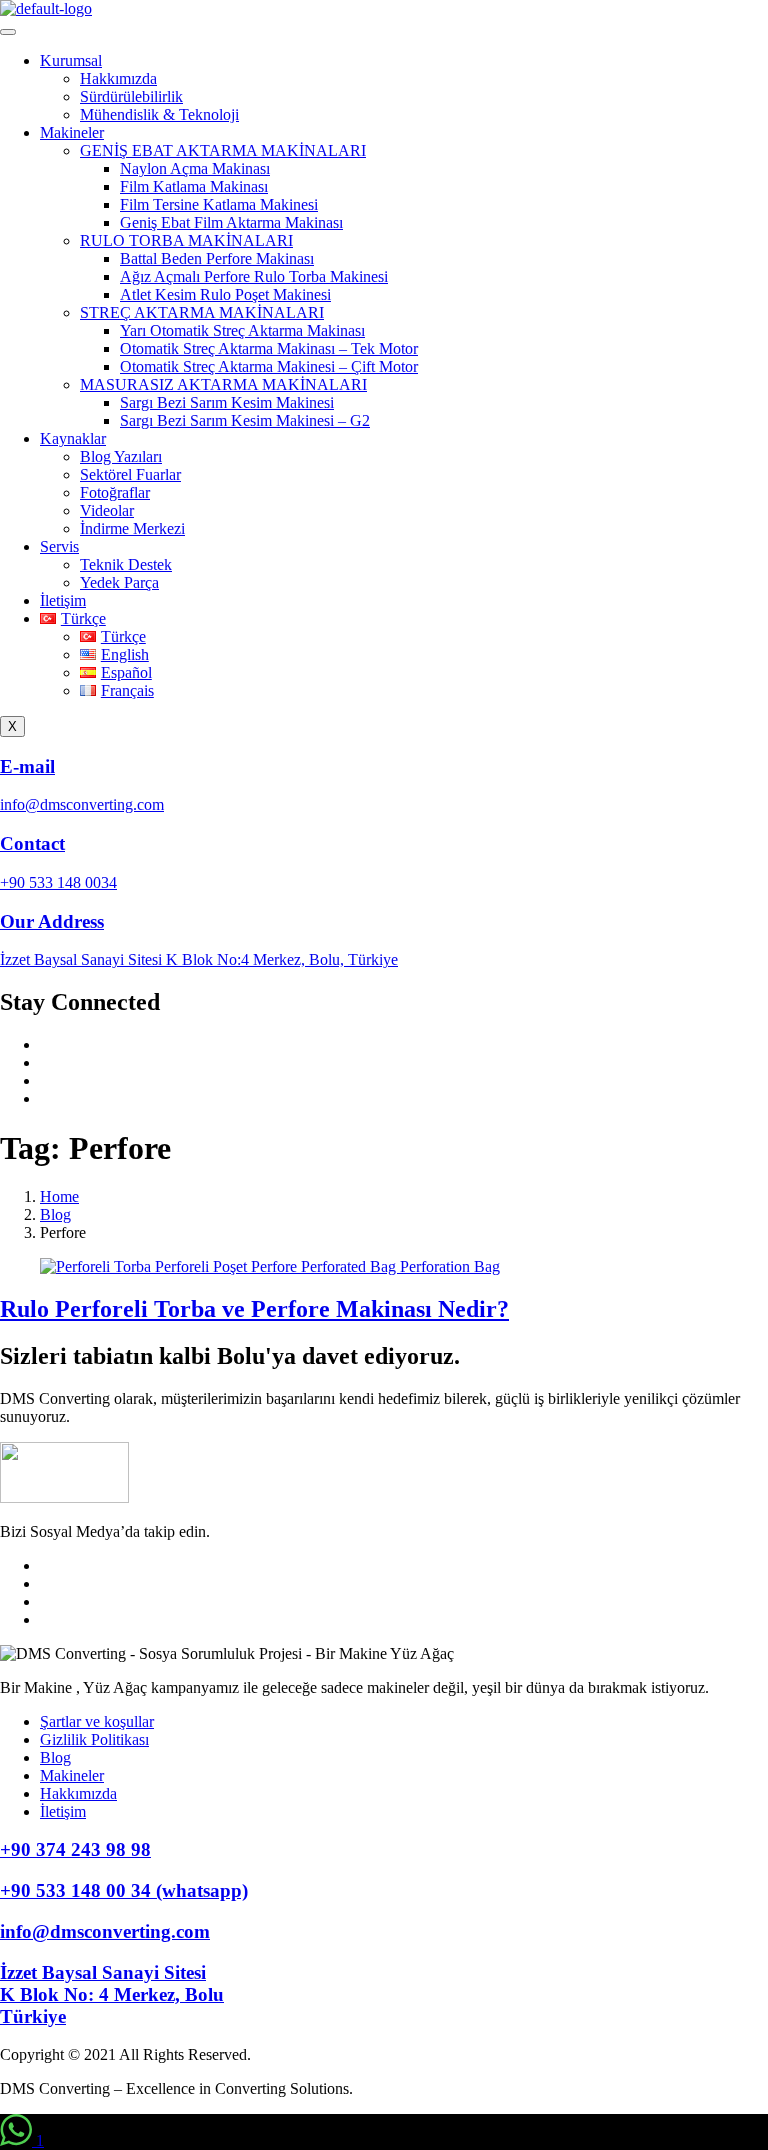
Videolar (107, 510)
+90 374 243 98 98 (75, 1849)
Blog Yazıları (121, 456)
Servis (59, 546)
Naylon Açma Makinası (195, 168)
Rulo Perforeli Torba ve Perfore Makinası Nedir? (254, 1309)
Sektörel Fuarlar (130, 474)
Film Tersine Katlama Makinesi (219, 204)
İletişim (63, 600)
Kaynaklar (73, 438)
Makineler (72, 132)
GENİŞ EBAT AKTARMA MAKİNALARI (223, 150)
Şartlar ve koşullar (97, 1721)
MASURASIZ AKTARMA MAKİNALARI (223, 384)
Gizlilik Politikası (94, 1739)
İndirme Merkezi (132, 528)
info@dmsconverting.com (105, 1931)
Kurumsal (71, 60)
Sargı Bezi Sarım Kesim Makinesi (227, 402)
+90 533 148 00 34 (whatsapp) (124, 1890)
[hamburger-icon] (8, 32)
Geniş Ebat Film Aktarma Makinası (231, 222)
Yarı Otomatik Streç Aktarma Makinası (242, 330)
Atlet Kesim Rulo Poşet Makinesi (225, 294)
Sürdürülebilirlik (131, 96)
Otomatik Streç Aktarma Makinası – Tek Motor (269, 348)
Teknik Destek (126, 564)
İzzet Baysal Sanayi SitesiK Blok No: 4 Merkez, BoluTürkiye (112, 1994)
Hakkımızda (118, 78)
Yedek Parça (119, 582)
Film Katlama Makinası (194, 186)
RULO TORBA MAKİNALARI (186, 240)
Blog (55, 1757)
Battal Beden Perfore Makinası (217, 258)
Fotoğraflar (115, 492)
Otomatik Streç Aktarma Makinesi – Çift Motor (269, 366)
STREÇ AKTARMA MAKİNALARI (202, 312)
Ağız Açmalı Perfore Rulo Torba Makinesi (254, 276)
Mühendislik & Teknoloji (159, 114)
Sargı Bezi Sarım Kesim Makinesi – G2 (245, 420)
